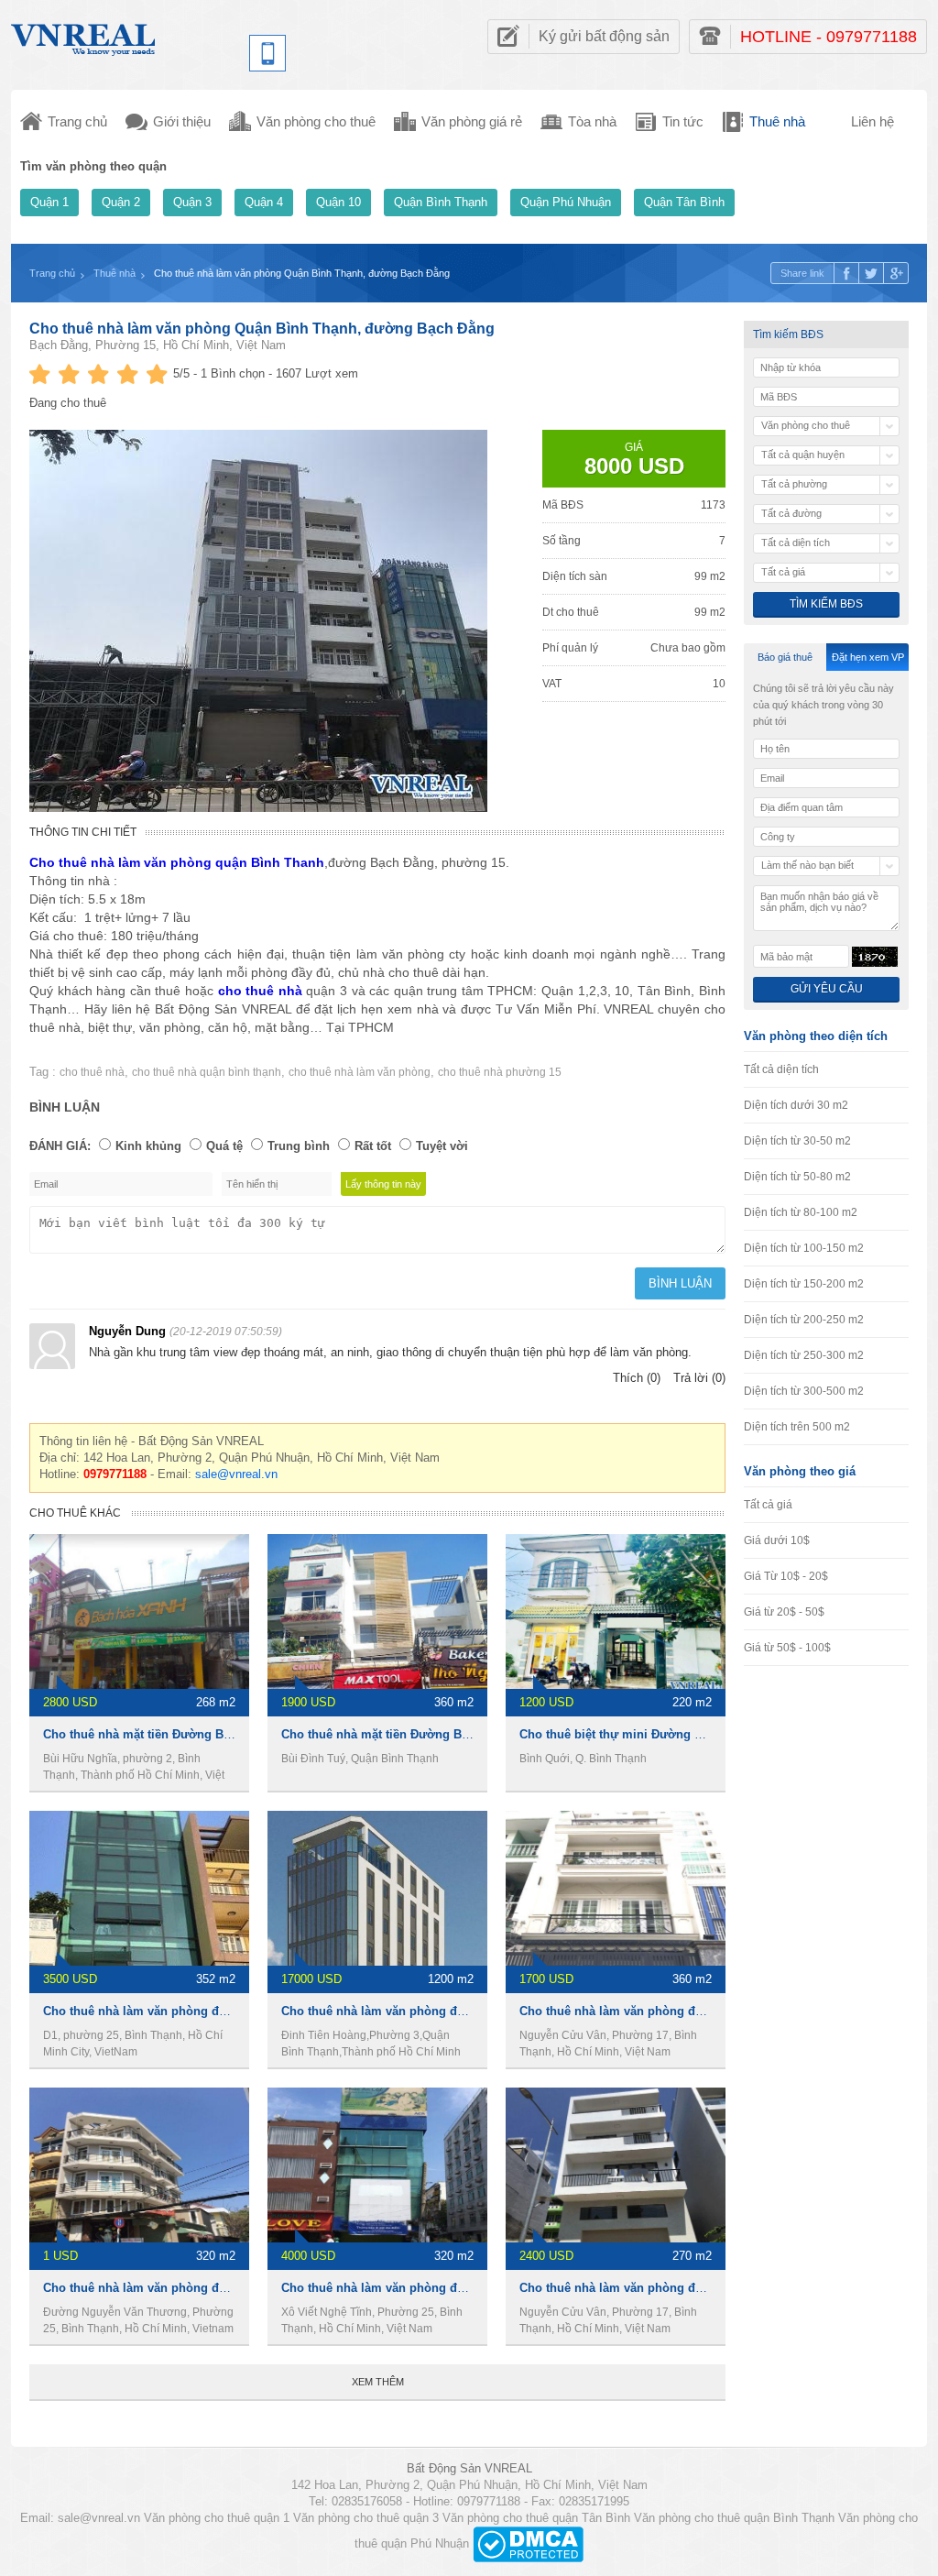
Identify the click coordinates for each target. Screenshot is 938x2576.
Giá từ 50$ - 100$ (787, 1648)
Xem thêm (378, 2382)
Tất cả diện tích (781, 1069)
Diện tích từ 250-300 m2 (804, 1355)
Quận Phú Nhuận (566, 202)
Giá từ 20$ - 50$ (784, 1612)
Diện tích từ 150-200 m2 (804, 1284)
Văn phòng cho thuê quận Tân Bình (536, 2518)
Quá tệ (224, 1146)
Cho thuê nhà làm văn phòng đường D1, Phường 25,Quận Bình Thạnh (243, 2011)
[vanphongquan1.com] (84, 35)
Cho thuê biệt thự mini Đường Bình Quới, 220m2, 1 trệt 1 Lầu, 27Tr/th (716, 1734)
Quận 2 (121, 202)
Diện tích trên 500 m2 (797, 1427)
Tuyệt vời (442, 1146)
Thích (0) (637, 1378)
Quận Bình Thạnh (441, 202)
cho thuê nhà (92, 1072)
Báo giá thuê (785, 657)
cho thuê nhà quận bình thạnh (207, 1072)
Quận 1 (49, 202)
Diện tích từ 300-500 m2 (804, 1391)
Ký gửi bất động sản (604, 36)
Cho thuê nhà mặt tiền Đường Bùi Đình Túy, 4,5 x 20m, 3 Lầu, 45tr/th (475, 1734)
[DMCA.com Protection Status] (528, 2543)
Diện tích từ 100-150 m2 (804, 1248)
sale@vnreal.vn (236, 1474)
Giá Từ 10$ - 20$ (786, 1576)
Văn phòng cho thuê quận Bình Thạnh (734, 2518)
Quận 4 (264, 202)
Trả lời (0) (699, 1378)
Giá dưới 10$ (777, 1540)
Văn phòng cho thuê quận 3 (366, 2518)
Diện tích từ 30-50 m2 (797, 1141)
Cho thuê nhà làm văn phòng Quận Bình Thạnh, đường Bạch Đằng (262, 329)
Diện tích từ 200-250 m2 (804, 1320)
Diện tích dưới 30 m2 (796, 1105)
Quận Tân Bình (684, 202)
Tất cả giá (768, 1505)
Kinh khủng (148, 1146)
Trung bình (299, 1146)
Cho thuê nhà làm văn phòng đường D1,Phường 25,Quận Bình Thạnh (241, 2288)
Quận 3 (192, 202)
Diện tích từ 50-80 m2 (797, 1177)
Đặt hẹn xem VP (868, 657)
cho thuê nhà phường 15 (500, 1072)
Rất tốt (373, 1146)
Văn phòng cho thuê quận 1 (217, 2518)
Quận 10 (338, 202)
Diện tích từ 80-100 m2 (801, 1212)
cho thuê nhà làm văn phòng (360, 1072)
